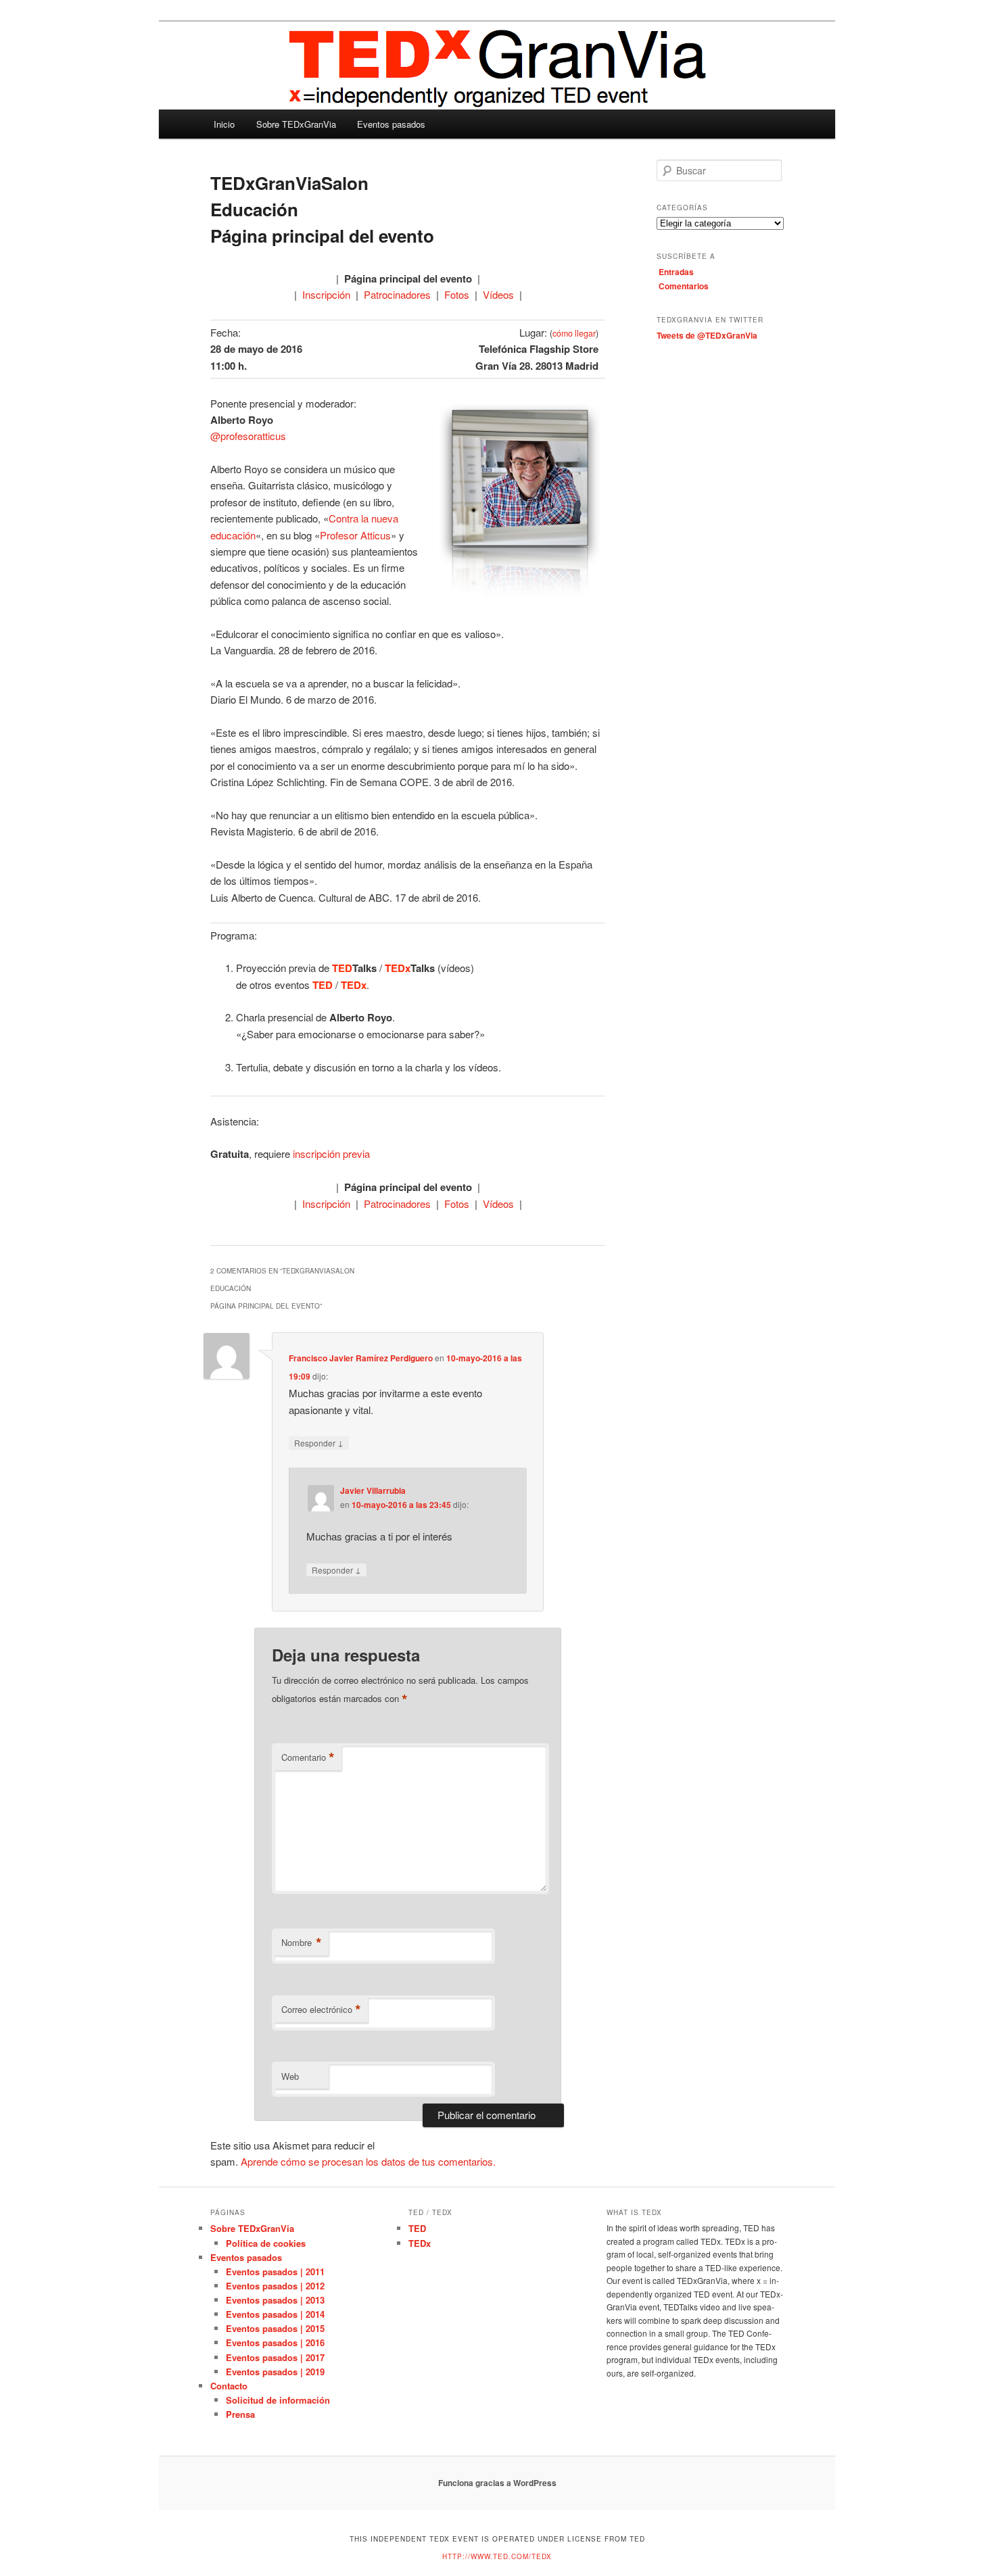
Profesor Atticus (355, 535)
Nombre (302, 1943)
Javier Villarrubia (373, 1490)
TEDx (420, 2243)
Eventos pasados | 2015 (275, 2328)
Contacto (229, 2386)
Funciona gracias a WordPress (497, 2483)
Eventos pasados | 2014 (275, 2314)
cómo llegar (574, 333)
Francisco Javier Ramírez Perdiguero (361, 1358)
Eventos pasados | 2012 (275, 2286)
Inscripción (326, 294)
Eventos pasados (391, 124)
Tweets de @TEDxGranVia (707, 335)
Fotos (457, 294)
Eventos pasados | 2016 (275, 2342)
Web (290, 2076)
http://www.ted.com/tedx (497, 2556)
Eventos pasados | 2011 (275, 2271)
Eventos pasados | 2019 (275, 2372)
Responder (319, 1442)
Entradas (676, 272)
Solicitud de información (278, 2400)
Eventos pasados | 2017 (275, 2357)
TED (417, 2228)
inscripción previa (331, 1153)
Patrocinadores (397, 294)
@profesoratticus (248, 436)
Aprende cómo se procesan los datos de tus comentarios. (368, 2161)
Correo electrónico (321, 2010)
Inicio (224, 124)
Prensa (240, 2414)
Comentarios (684, 286)
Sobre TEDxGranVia (296, 124)
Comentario (308, 1757)
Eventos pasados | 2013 (275, 2300)
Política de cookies (266, 2243)
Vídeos (498, 294)
